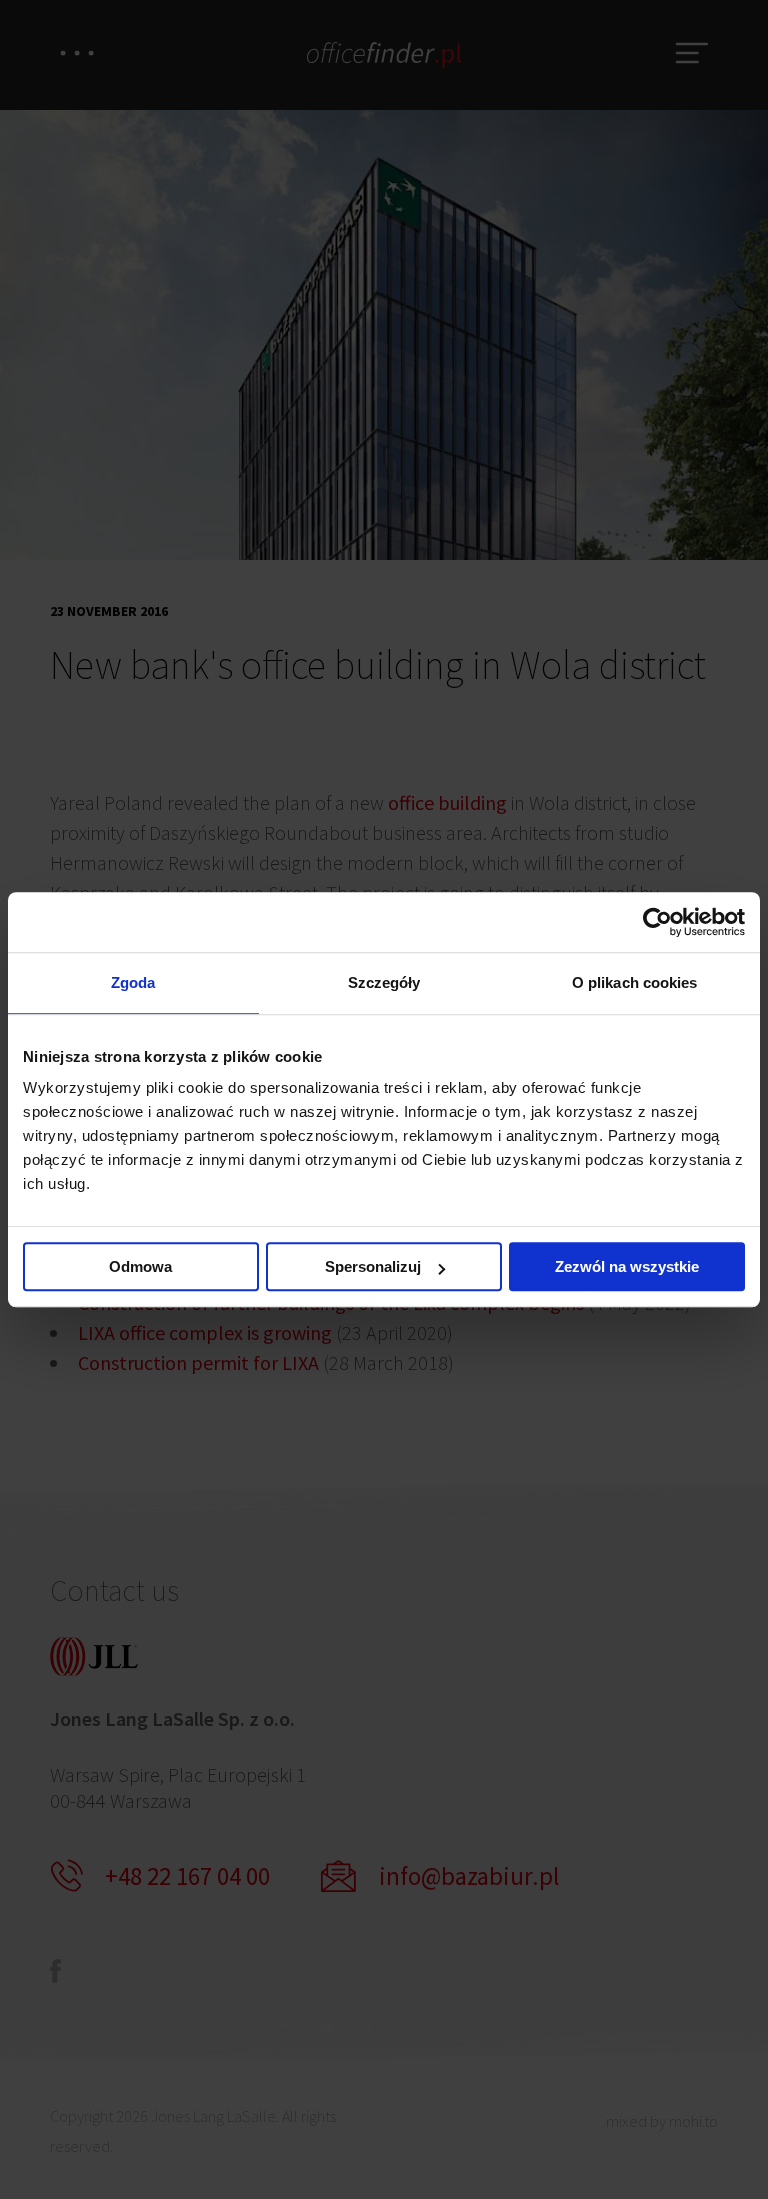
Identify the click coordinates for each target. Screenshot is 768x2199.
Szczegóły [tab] (384, 982)
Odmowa (140, 1266)
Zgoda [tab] (133, 982)
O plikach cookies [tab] (635, 982)
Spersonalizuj (373, 1266)
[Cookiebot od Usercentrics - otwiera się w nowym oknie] (657, 922)
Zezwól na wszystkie (627, 1266)
